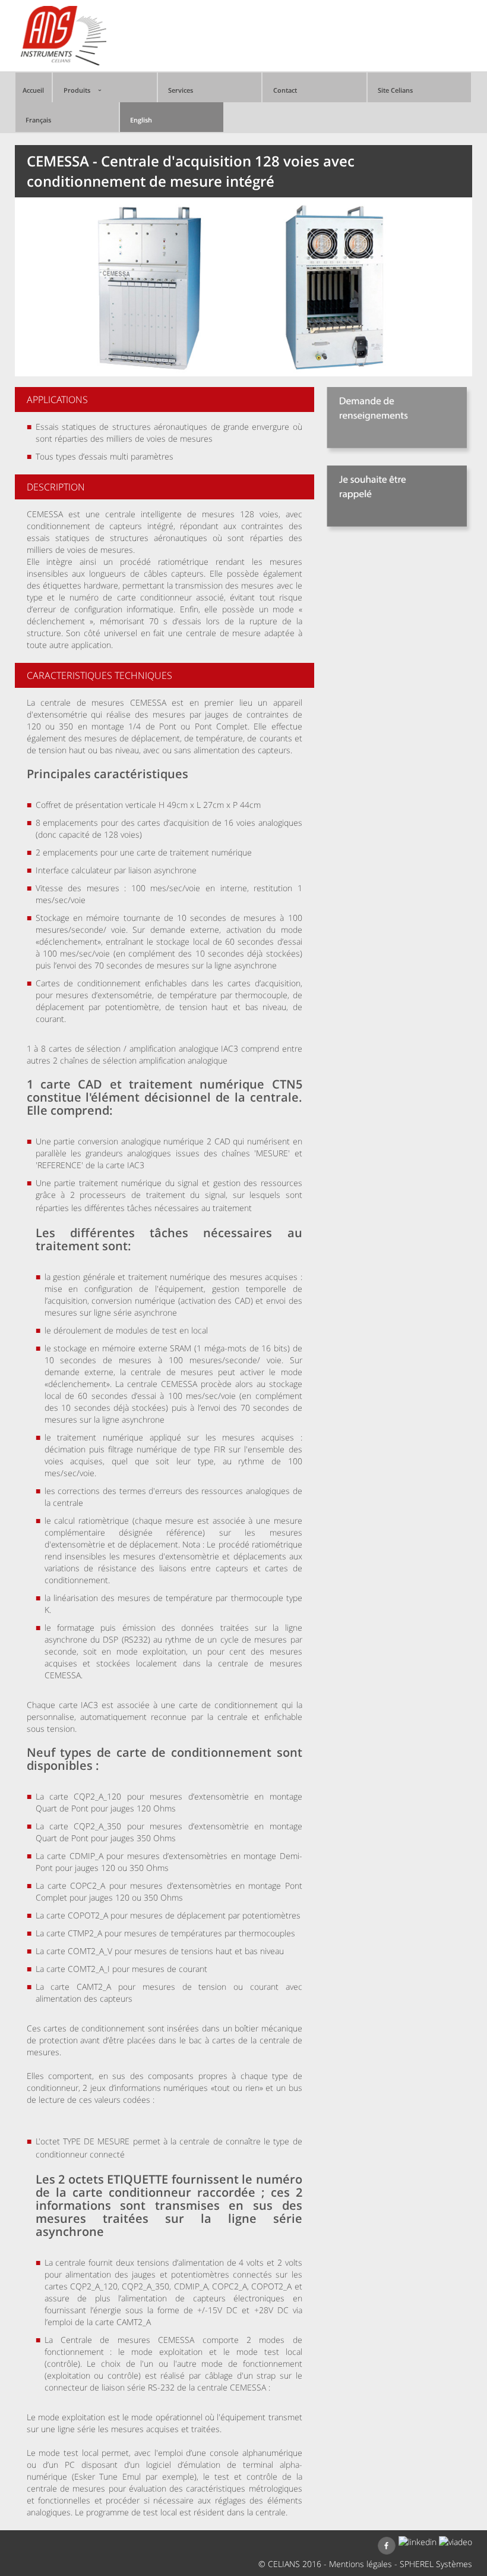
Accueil (33, 90)
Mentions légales (360, 2564)
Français (38, 120)
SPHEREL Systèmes (436, 2564)
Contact (285, 90)
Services (181, 90)
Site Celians (395, 90)
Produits (77, 90)
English (141, 120)
